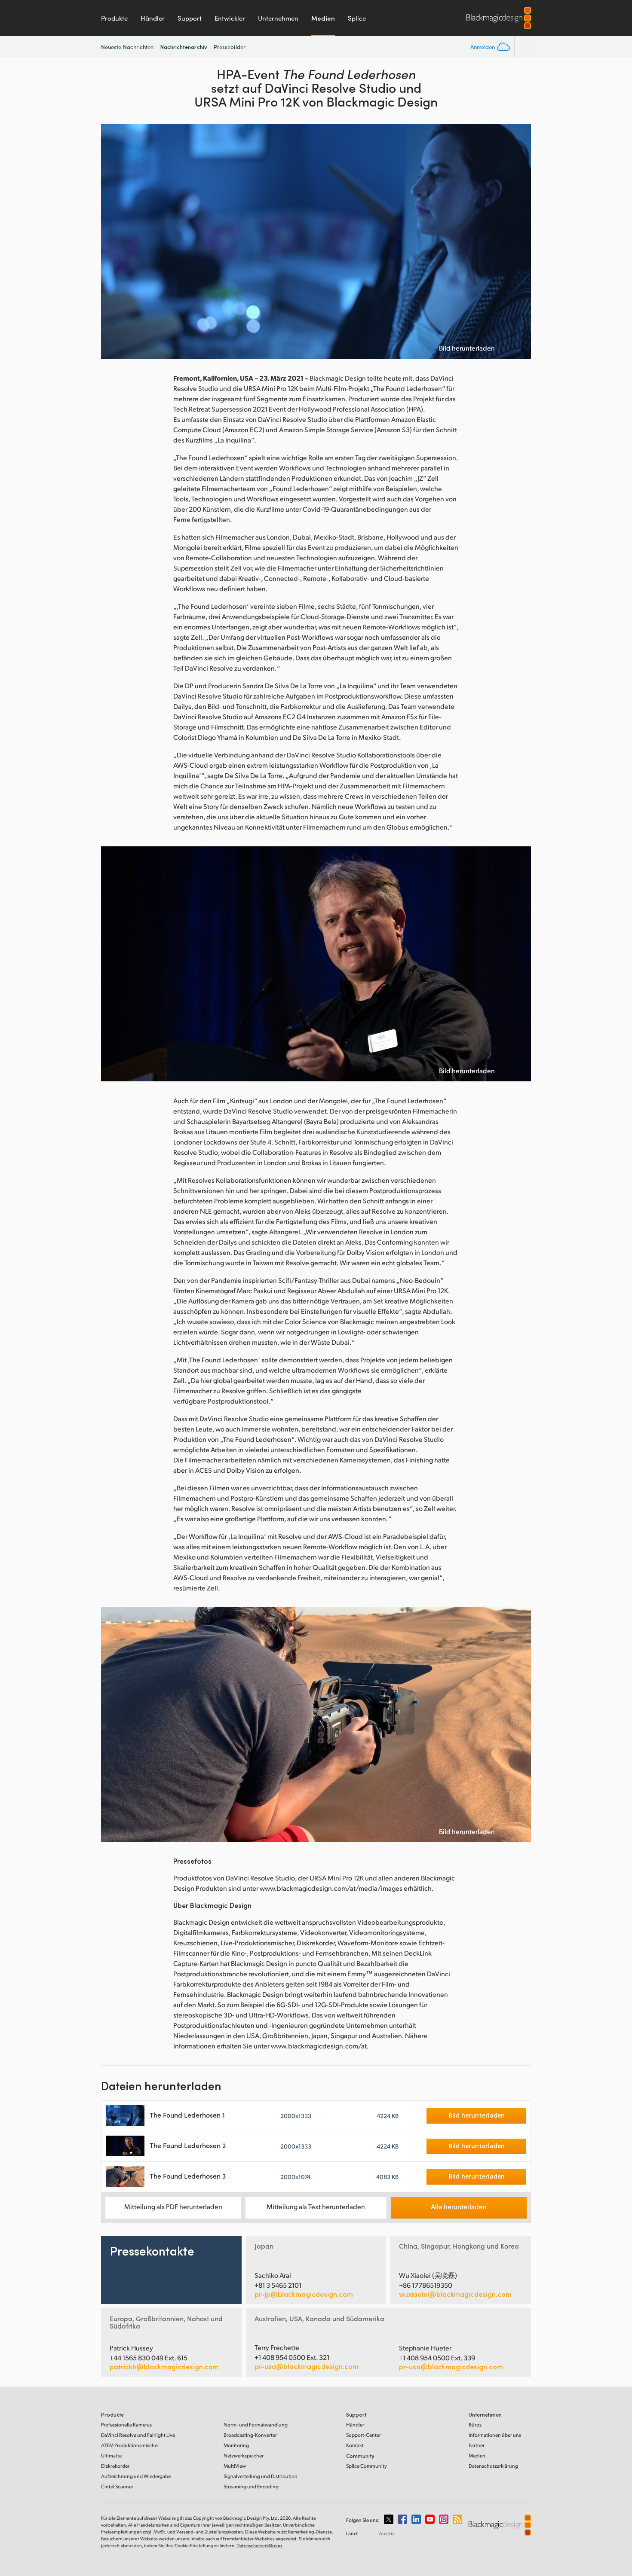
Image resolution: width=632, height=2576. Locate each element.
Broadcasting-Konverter (250, 2435)
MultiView (235, 2466)
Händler (153, 18)
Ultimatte (111, 2455)
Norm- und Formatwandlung (256, 2425)
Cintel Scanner (117, 2486)
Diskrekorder (115, 2466)
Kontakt (355, 2445)
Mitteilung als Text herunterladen (316, 2206)
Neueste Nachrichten (127, 47)
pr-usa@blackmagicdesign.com (307, 2366)
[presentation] (113, 241)
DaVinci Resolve (138, 2435)
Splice (357, 18)
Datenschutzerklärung (493, 2466)
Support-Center (364, 2435)
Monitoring (236, 2445)
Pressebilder (230, 47)
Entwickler (230, 18)
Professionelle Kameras (126, 2425)
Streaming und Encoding (251, 2486)
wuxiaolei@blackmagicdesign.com (455, 2294)
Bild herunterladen (467, 348)
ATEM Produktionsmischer (130, 2445)
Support (190, 18)
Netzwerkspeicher (244, 2455)
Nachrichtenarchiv (184, 47)
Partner (477, 2445)
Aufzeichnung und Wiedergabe (136, 2476)
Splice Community (367, 2466)
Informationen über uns (495, 2435)
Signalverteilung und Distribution (261, 2476)
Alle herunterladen (459, 2206)
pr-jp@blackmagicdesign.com (304, 2294)
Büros (475, 2425)
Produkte (114, 18)
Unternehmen (278, 18)
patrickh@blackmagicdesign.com (164, 2367)
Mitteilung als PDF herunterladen (173, 2206)
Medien (323, 18)
